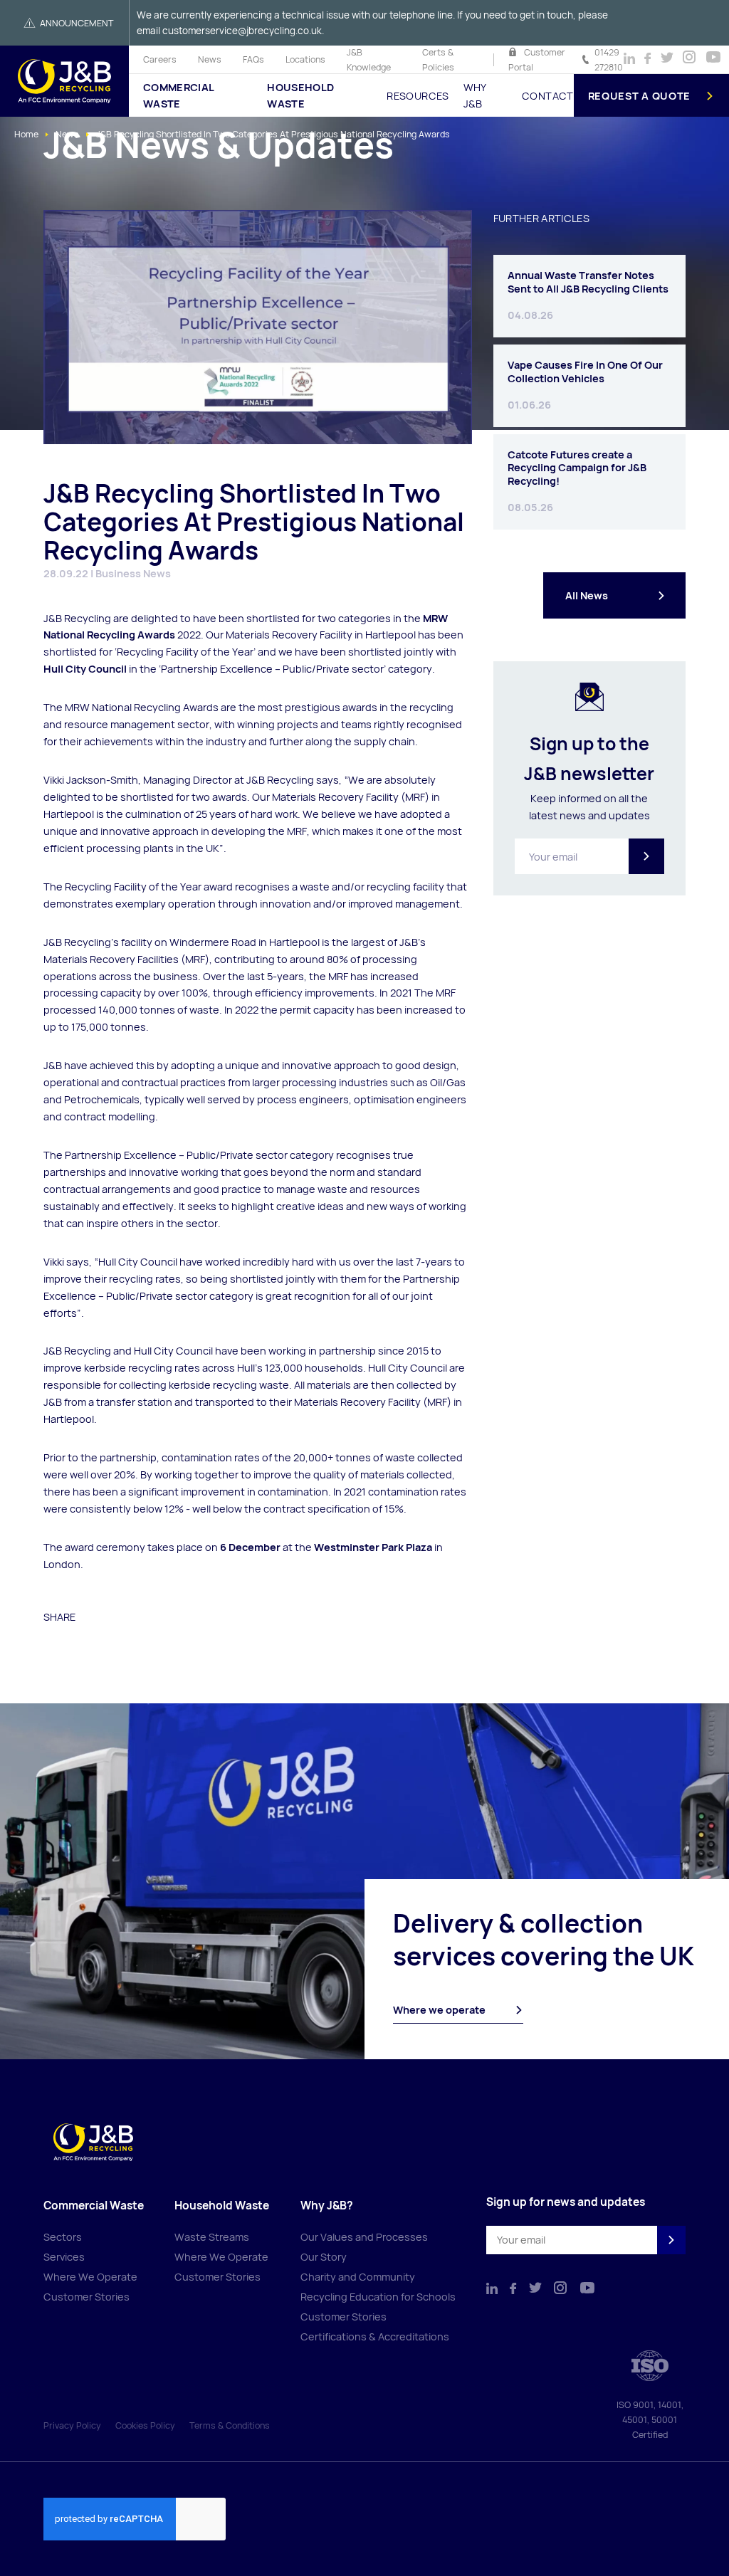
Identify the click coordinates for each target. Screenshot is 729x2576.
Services (64, 2257)
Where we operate (439, 2010)
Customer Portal (537, 60)
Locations (305, 59)
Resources (418, 96)
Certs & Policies (438, 60)
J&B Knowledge (369, 60)
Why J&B (475, 95)
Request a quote (640, 96)
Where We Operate (90, 2277)
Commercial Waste (179, 95)
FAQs (253, 59)
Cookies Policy (145, 2425)
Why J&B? (327, 2206)
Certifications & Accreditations (375, 2336)
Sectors (63, 2237)
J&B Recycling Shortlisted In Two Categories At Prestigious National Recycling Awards (273, 134)
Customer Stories (86, 2297)
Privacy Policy (72, 2425)
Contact (547, 96)
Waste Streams (212, 2237)
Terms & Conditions (230, 2425)
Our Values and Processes (364, 2237)
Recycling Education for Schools (378, 2297)
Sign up (646, 856)
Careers (160, 59)
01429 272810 (609, 60)
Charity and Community (358, 2277)
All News (587, 595)
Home (26, 134)
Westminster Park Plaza (373, 1547)
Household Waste (300, 95)
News (210, 59)
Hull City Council (85, 669)
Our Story (324, 2257)
